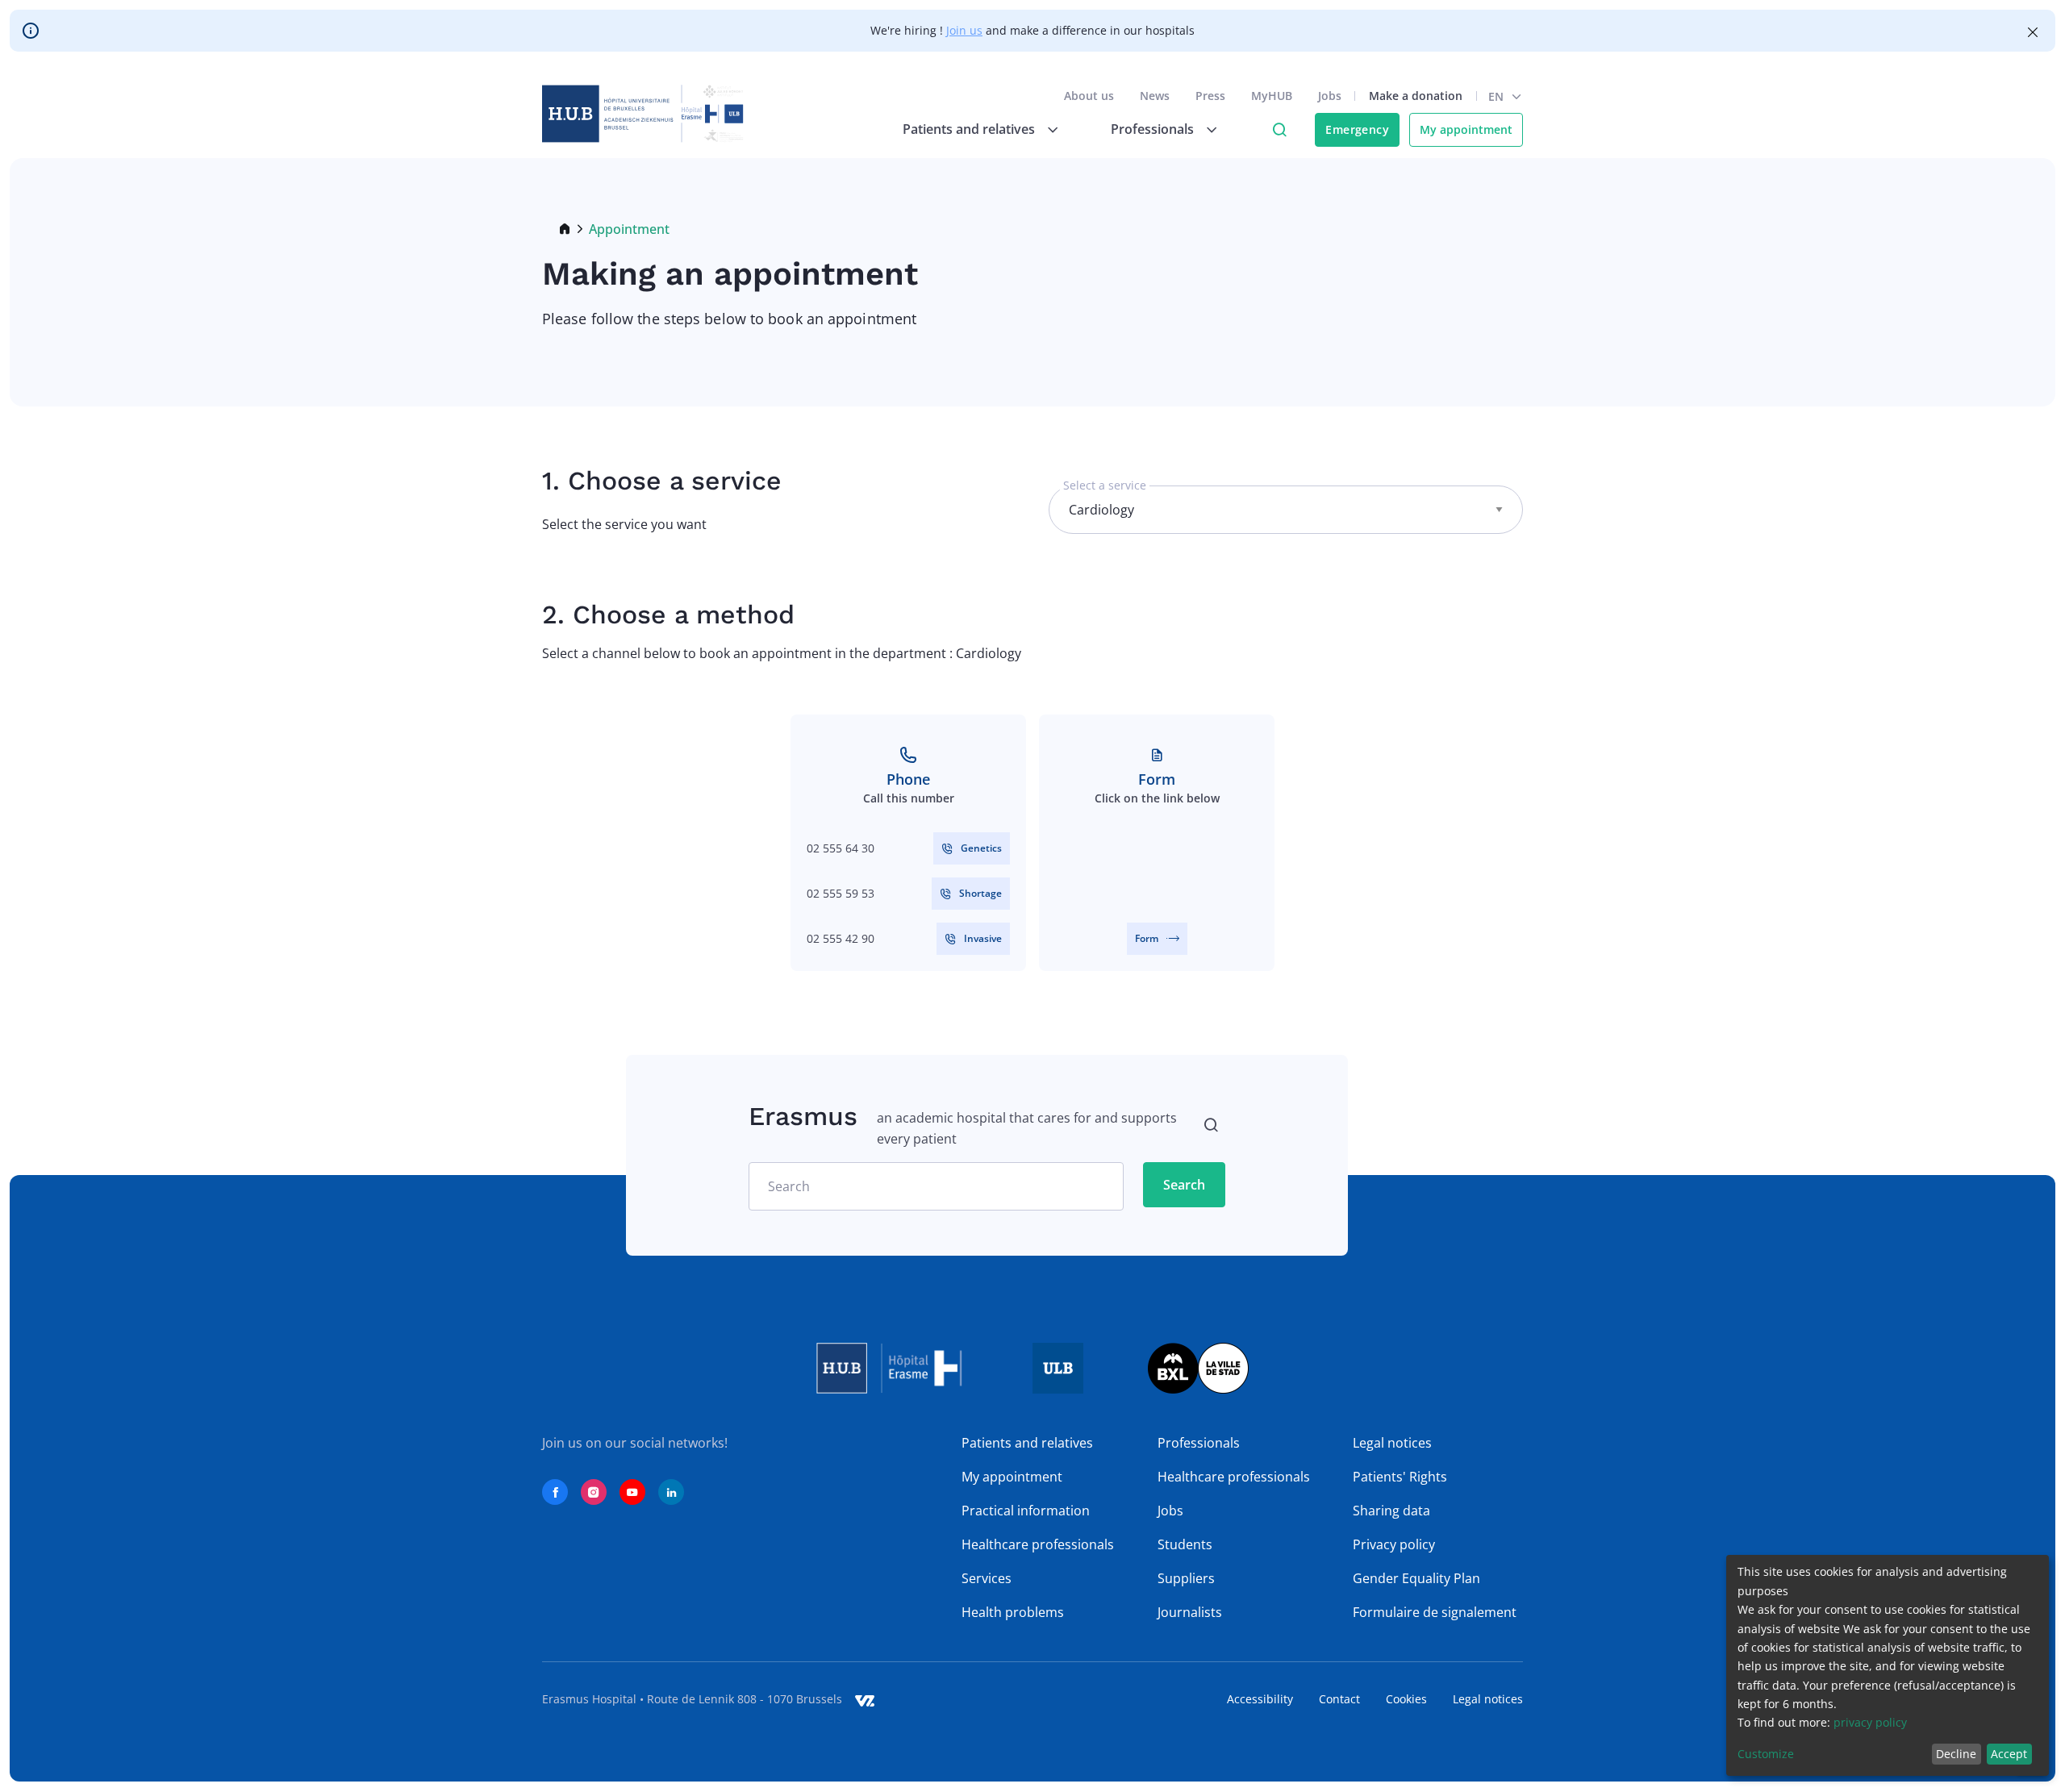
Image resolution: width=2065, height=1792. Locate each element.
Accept (2009, 1754)
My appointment (1466, 129)
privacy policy (1870, 1722)
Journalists (1190, 1612)
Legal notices (1392, 1443)
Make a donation (1416, 96)
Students (1185, 1544)
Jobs (1330, 96)
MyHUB (1272, 96)
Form (1147, 938)
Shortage (980, 893)
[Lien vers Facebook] (555, 1492)
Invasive (983, 938)
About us (1089, 96)
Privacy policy (1394, 1544)
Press (1210, 96)
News (1155, 96)
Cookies (1406, 1699)
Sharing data (1391, 1511)
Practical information (1026, 1511)
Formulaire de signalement (1435, 1612)
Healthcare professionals (1038, 1544)
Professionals (1199, 1443)
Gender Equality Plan (1416, 1578)
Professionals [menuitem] (1152, 129)
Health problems (1013, 1612)
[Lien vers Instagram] (594, 1492)
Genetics (981, 848)
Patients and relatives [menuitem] (969, 129)
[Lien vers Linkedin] (671, 1492)
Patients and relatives (1027, 1443)
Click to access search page (1279, 130)
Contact (1339, 1699)
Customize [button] (1766, 1754)
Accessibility (1260, 1699)
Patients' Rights (1400, 1477)
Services (987, 1578)
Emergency (1357, 129)
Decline (1956, 1754)
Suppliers (1186, 1578)
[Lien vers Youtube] (632, 1492)
